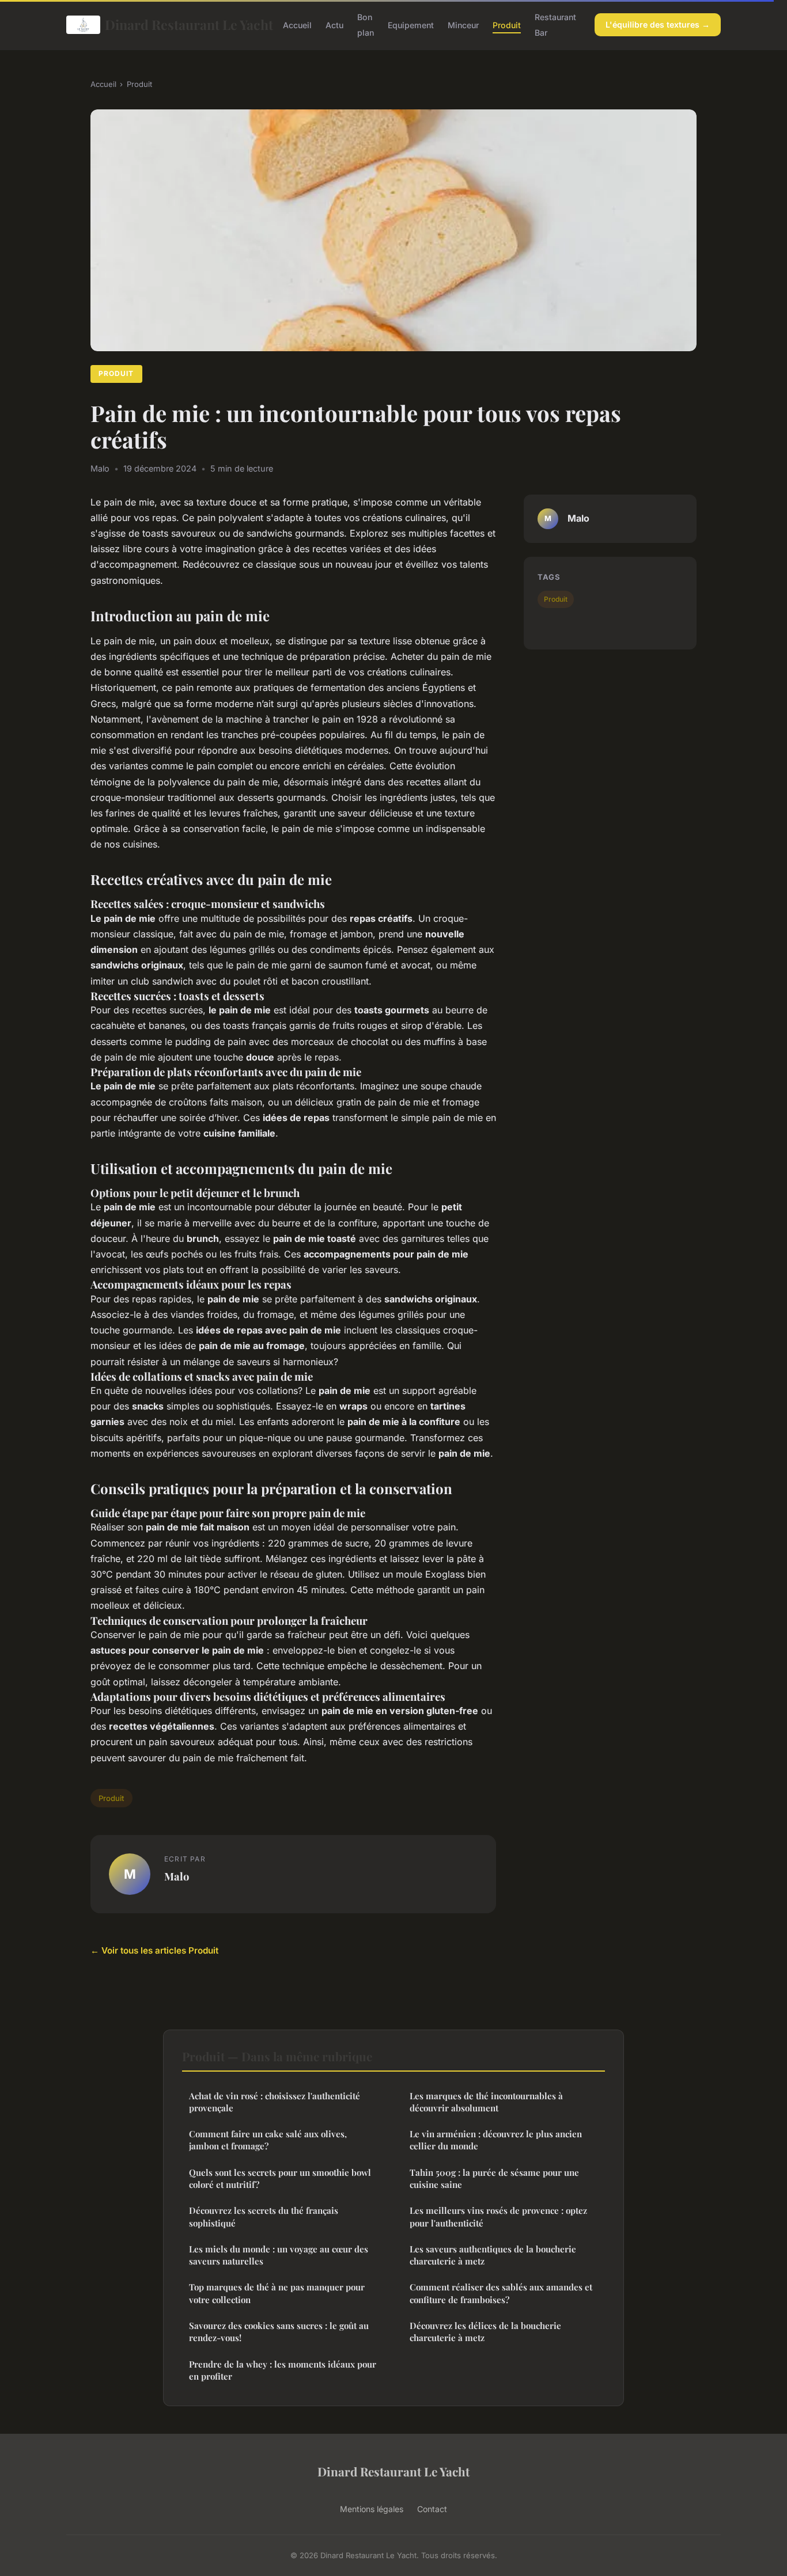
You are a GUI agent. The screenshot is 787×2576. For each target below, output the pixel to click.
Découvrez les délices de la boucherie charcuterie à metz (485, 2332)
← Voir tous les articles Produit (154, 1950)
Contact (432, 2509)
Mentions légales (372, 2509)
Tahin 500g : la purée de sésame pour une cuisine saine (494, 2178)
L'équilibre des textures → (658, 24)
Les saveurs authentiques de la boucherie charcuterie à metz (493, 2255)
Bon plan (366, 25)
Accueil (297, 25)
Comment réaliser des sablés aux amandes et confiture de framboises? (501, 2293)
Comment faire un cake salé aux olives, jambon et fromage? (268, 2140)
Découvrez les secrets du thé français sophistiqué (264, 2216)
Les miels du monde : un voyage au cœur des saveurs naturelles (279, 2255)
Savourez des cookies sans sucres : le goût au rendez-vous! (279, 2332)
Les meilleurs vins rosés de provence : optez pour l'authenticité (498, 2216)
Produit (507, 25)
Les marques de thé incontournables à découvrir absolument (486, 2102)
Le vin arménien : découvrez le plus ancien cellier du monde (496, 2140)
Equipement (411, 25)
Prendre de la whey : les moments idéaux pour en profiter (283, 2370)
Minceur (463, 25)
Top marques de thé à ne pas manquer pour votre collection (277, 2293)
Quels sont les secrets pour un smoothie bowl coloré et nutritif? (280, 2178)
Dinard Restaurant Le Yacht (185, 24)
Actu (334, 25)
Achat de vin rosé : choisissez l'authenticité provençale (275, 2102)
